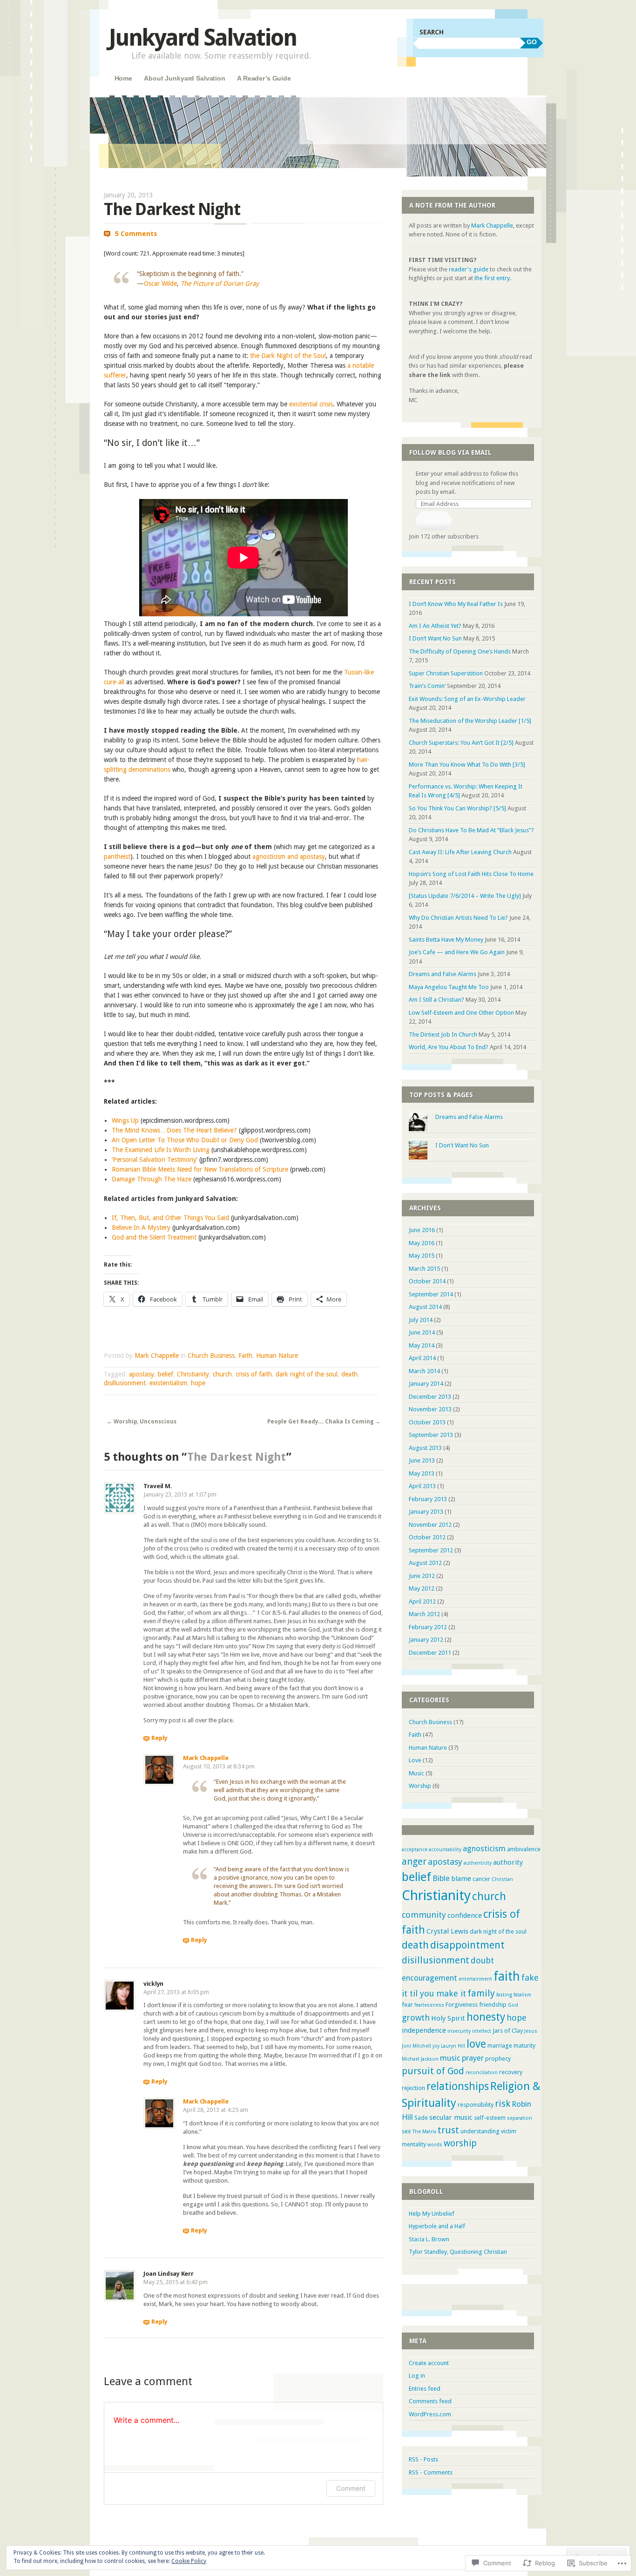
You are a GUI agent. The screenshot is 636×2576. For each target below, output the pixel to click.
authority (508, 1862)
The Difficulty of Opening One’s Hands (460, 651)
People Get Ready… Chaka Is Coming (324, 1422)
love (476, 2044)
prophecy (498, 2059)
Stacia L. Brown (429, 2239)
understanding (480, 2131)
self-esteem (490, 2118)
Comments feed (430, 2401)
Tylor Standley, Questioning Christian (458, 2252)
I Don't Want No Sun (462, 1145)
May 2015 (422, 1256)
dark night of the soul (307, 1374)
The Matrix (424, 2132)
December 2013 (430, 1397)
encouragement (430, 1978)
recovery (511, 2072)
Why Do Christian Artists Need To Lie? (458, 918)
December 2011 (430, 1653)
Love (415, 1760)
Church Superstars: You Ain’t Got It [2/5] (461, 743)
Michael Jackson (420, 2059)
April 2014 (422, 1358)
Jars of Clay (508, 2031)
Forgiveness (462, 2005)
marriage (500, 2046)
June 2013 (422, 1460)
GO (532, 42)
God (513, 2005)
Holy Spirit (448, 2018)
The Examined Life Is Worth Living (161, 1150)
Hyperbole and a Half (437, 2226)
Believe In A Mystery (141, 1227)
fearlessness (429, 2005)
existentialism (168, 1383)
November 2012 (430, 1525)
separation (520, 2118)
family (481, 1993)
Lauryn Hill (453, 2046)
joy (436, 2046)
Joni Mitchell (416, 2046)
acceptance (415, 1850)
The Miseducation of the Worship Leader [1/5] (470, 721)
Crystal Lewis (447, 1931)
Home (123, 78)
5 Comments (136, 234)
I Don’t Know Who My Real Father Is (456, 604)
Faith (245, 1355)
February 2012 (428, 1627)
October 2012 (427, 1537)
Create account (429, 2363)
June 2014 (422, 1332)
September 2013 (431, 1435)
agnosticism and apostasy (289, 856)
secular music (451, 2117)
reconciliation (482, 2073)
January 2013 (426, 1512)
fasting (504, 1995)
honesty (486, 2017)
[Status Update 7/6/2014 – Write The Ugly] (465, 896)
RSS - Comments (431, 2472)
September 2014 (431, 1294)
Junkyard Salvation (202, 37)
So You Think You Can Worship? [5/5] (457, 808)
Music (416, 1773)
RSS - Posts (423, 2459)
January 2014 (426, 1384)
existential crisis (311, 404)
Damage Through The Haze (152, 1179)
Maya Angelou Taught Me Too (449, 987)
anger (414, 1861)
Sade (421, 2118)
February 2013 (428, 1499)
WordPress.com (430, 2414)
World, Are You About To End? (449, 1047)
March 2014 (424, 1371)
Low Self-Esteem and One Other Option (461, 1013)
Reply (159, 1738)
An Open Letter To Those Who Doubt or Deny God (185, 1140)
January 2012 (426, 1640)
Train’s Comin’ (427, 686)
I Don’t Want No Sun (435, 638)
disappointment (467, 1945)
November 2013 (430, 1409)
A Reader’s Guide (264, 78)
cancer (481, 1879)
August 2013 (425, 1448)
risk (503, 2104)
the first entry (492, 278)
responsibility (476, 2105)
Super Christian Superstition (446, 673)
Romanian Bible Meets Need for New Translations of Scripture (200, 1169)
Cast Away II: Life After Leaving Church (460, 852)
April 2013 (422, 1486)
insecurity (459, 2031)
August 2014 (425, 1307)
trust (448, 2130)
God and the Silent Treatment (154, 1237)
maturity (524, 2046)
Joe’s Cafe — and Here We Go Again (457, 952)
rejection (413, 2088)
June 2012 (422, 1576)
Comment (351, 2488)
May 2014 (422, 1345)
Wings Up (125, 1120)
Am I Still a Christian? (436, 1000)
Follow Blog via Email (450, 452)
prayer (473, 2058)
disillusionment (125, 1383)
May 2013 (422, 1473)
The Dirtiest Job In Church (443, 1035)
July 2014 (421, 1320)
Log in (417, 2376)
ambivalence (524, 1849)
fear (407, 2005)
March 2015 (424, 1269)
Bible (441, 1878)
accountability (445, 1850)
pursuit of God (433, 2071)
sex (406, 2131)
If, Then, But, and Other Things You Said (170, 1218)
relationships (458, 2086)
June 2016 (422, 1230)
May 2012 (422, 1588)
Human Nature (277, 1355)
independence (424, 2030)
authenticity (478, 1863)
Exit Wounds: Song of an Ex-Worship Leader (467, 699)
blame (461, 1879)
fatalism (522, 1995)
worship (460, 2143)
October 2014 (427, 1281)
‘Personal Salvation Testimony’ (155, 1160)
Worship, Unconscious (142, 1422)
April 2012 (422, 1602)
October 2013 (427, 1422)
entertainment (475, 1979)
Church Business (211, 1355)
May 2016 (422, 1243)
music (450, 2058)
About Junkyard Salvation (185, 78)
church (222, 1374)
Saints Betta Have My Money (446, 940)
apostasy (142, 1374)
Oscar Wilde (160, 283)
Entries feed (425, 2389)
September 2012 (431, 1550)
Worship (420, 1786)
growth (416, 2018)
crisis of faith (254, 1374)
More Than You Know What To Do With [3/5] (467, 765)
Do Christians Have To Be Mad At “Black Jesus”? (471, 830)
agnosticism (484, 1848)
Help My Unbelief (432, 2214)
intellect (482, 2031)
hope (198, 1383)
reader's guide (469, 269)
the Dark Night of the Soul (288, 356)
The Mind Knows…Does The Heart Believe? (174, 1130)
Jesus (531, 2031)
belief (166, 1374)
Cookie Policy (189, 2561)
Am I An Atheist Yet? (435, 626)
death (349, 1374)
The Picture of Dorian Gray (220, 283)
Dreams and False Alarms (443, 974)
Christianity (193, 1374)
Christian (502, 1879)
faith (507, 1976)
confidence (465, 1915)
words (435, 2145)
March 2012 (424, 1614)
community (424, 1915)
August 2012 (425, 1563)
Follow (433, 521)
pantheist (117, 856)
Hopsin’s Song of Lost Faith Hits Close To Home (471, 874)
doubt (482, 1960)
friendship (493, 2005)
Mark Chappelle (157, 1355)
